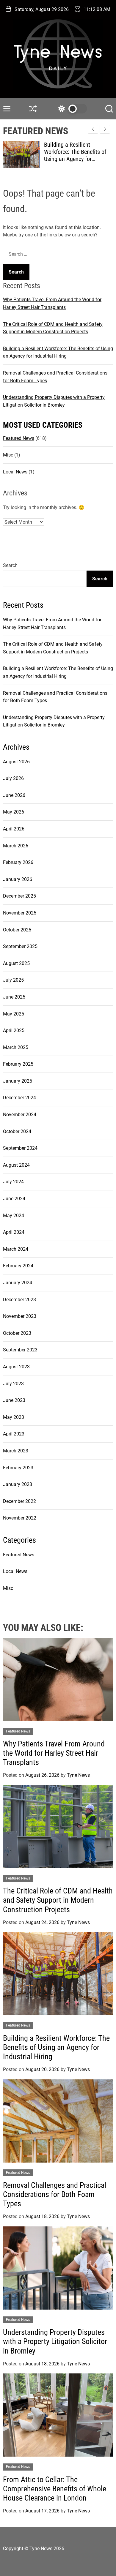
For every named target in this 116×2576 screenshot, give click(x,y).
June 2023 (14, 1400)
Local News (15, 472)
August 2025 (16, 963)
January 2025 (18, 1081)
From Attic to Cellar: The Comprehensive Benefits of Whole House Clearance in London (55, 2489)
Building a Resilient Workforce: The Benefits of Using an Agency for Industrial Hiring (75, 155)
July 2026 (13, 778)
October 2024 (17, 1131)
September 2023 (20, 1350)
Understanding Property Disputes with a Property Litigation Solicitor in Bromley (55, 2341)
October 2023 (17, 1333)
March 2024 (16, 1249)
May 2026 (14, 812)
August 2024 (16, 1165)
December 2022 (19, 1501)
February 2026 (18, 862)
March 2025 (16, 1047)
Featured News (19, 438)
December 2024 (19, 1098)
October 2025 (17, 930)
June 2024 (14, 1199)
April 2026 (14, 829)
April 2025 (14, 1030)
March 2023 (16, 1451)
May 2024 (14, 1216)
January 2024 (18, 1283)
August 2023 (16, 1367)
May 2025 (14, 1014)
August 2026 (16, 762)
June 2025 (14, 997)
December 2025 (19, 896)
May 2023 (14, 1417)
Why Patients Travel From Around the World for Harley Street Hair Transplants (54, 1753)
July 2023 (13, 1384)
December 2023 (19, 1300)
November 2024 (20, 1115)
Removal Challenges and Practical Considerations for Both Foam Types (55, 2194)
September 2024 (20, 1148)
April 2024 (14, 1232)
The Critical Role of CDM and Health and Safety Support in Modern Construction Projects (58, 1900)
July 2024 (13, 1182)
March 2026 (16, 846)
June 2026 (14, 795)
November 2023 (20, 1316)
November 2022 (20, 1518)
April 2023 (14, 1434)
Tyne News (78, 1775)
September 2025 (20, 946)
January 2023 (18, 1484)
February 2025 (18, 1064)
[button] (105, 129)
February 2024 (18, 1266)
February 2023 (18, 1468)
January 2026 (18, 879)
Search (10, 565)
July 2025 (13, 980)
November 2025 (20, 913)
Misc (8, 455)
